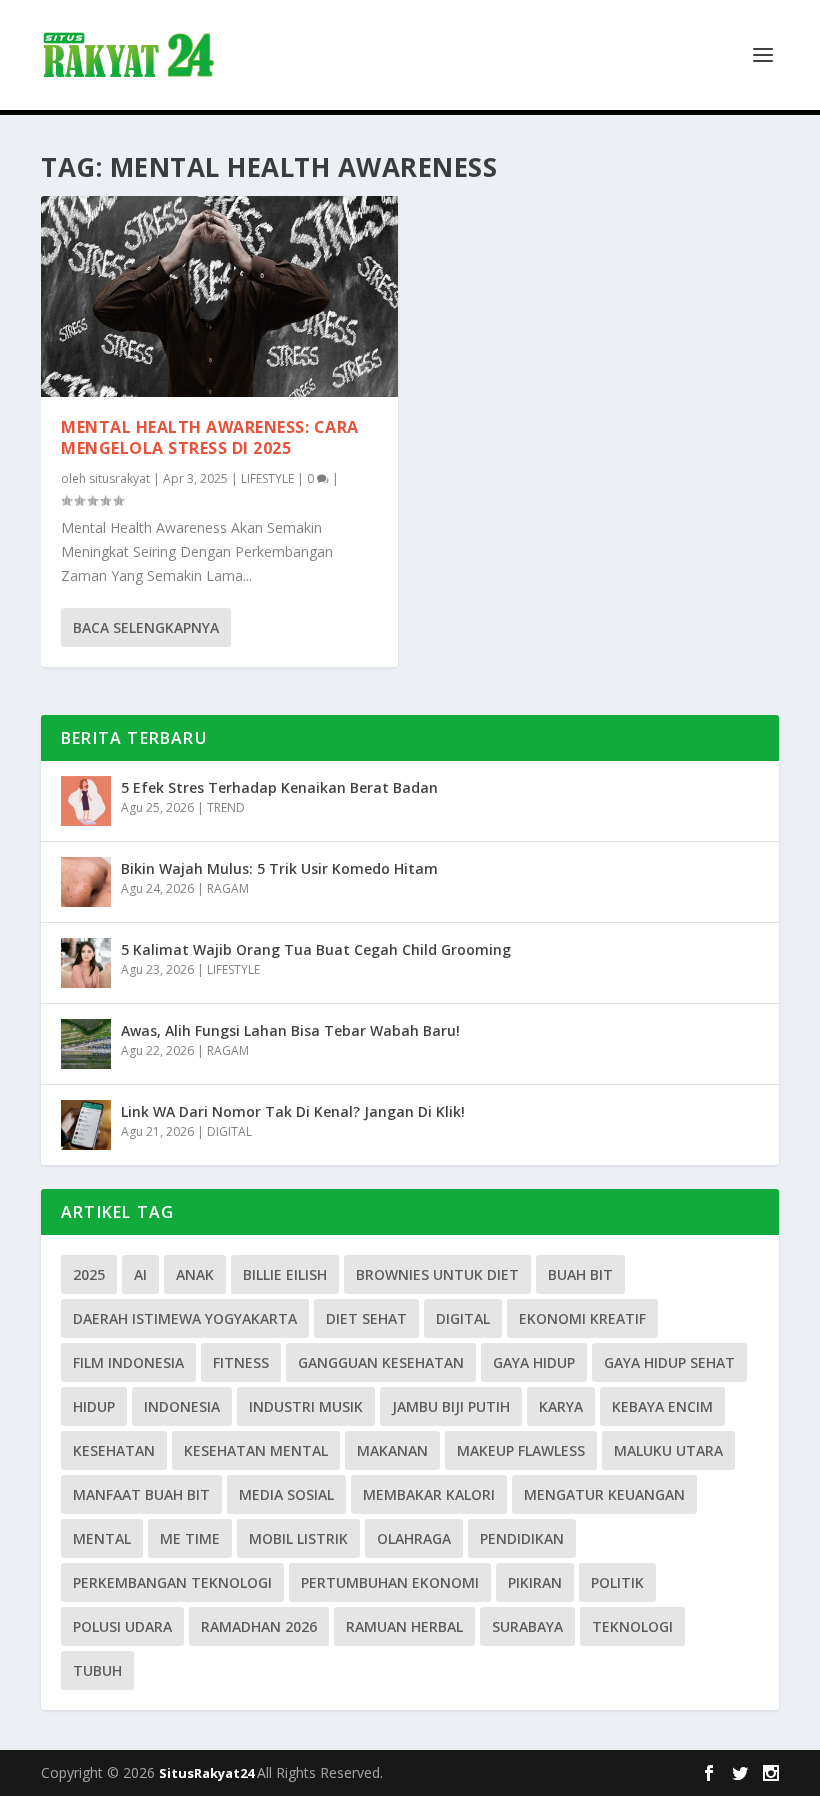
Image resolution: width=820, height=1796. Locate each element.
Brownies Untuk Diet (437, 1274)
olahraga (414, 1538)
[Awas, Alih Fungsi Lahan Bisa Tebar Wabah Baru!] (86, 1044)
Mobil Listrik (298, 1538)
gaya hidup (534, 1362)
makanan (392, 1450)
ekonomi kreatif (582, 1318)
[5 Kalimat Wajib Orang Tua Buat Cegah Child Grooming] (86, 963)
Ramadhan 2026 (259, 1626)
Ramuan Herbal (404, 1626)
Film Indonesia (128, 1362)
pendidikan (522, 1538)
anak (195, 1274)
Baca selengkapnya (146, 627)
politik (617, 1582)
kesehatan (114, 1450)
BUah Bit (580, 1274)
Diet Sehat (366, 1318)
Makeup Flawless (521, 1450)
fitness (241, 1362)
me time (190, 1538)
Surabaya (527, 1626)
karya (561, 1406)
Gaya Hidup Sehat (669, 1362)
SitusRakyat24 (208, 1773)
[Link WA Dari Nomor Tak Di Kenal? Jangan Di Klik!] (86, 1125)
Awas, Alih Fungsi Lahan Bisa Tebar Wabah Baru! (290, 1030)
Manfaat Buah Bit (141, 1494)
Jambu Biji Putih (451, 1406)
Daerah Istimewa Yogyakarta (185, 1318)
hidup (94, 1406)
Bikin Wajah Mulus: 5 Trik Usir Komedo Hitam (279, 868)
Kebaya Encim (662, 1406)
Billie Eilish (285, 1274)
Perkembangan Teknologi (172, 1582)
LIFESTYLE (267, 478)
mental (102, 1538)
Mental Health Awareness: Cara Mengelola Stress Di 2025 (210, 437)
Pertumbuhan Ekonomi (390, 1582)
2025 (89, 1274)
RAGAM (228, 888)
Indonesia (182, 1406)
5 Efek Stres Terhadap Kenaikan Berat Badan (279, 787)
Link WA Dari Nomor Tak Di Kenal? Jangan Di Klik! (293, 1111)
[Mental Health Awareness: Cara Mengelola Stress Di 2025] (219, 296)
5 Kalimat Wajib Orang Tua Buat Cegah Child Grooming (316, 949)
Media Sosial (286, 1494)
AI (140, 1274)
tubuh (97, 1670)
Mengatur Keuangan (604, 1494)
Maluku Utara (668, 1450)
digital (463, 1318)
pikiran (535, 1582)
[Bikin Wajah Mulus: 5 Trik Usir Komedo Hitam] (86, 882)
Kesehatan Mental (256, 1450)
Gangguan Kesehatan (381, 1362)
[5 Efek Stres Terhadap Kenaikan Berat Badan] (86, 801)
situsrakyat (119, 478)
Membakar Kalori (429, 1494)
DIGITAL (229, 1131)
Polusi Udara (122, 1626)
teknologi (632, 1626)
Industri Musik (306, 1406)
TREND (226, 807)
